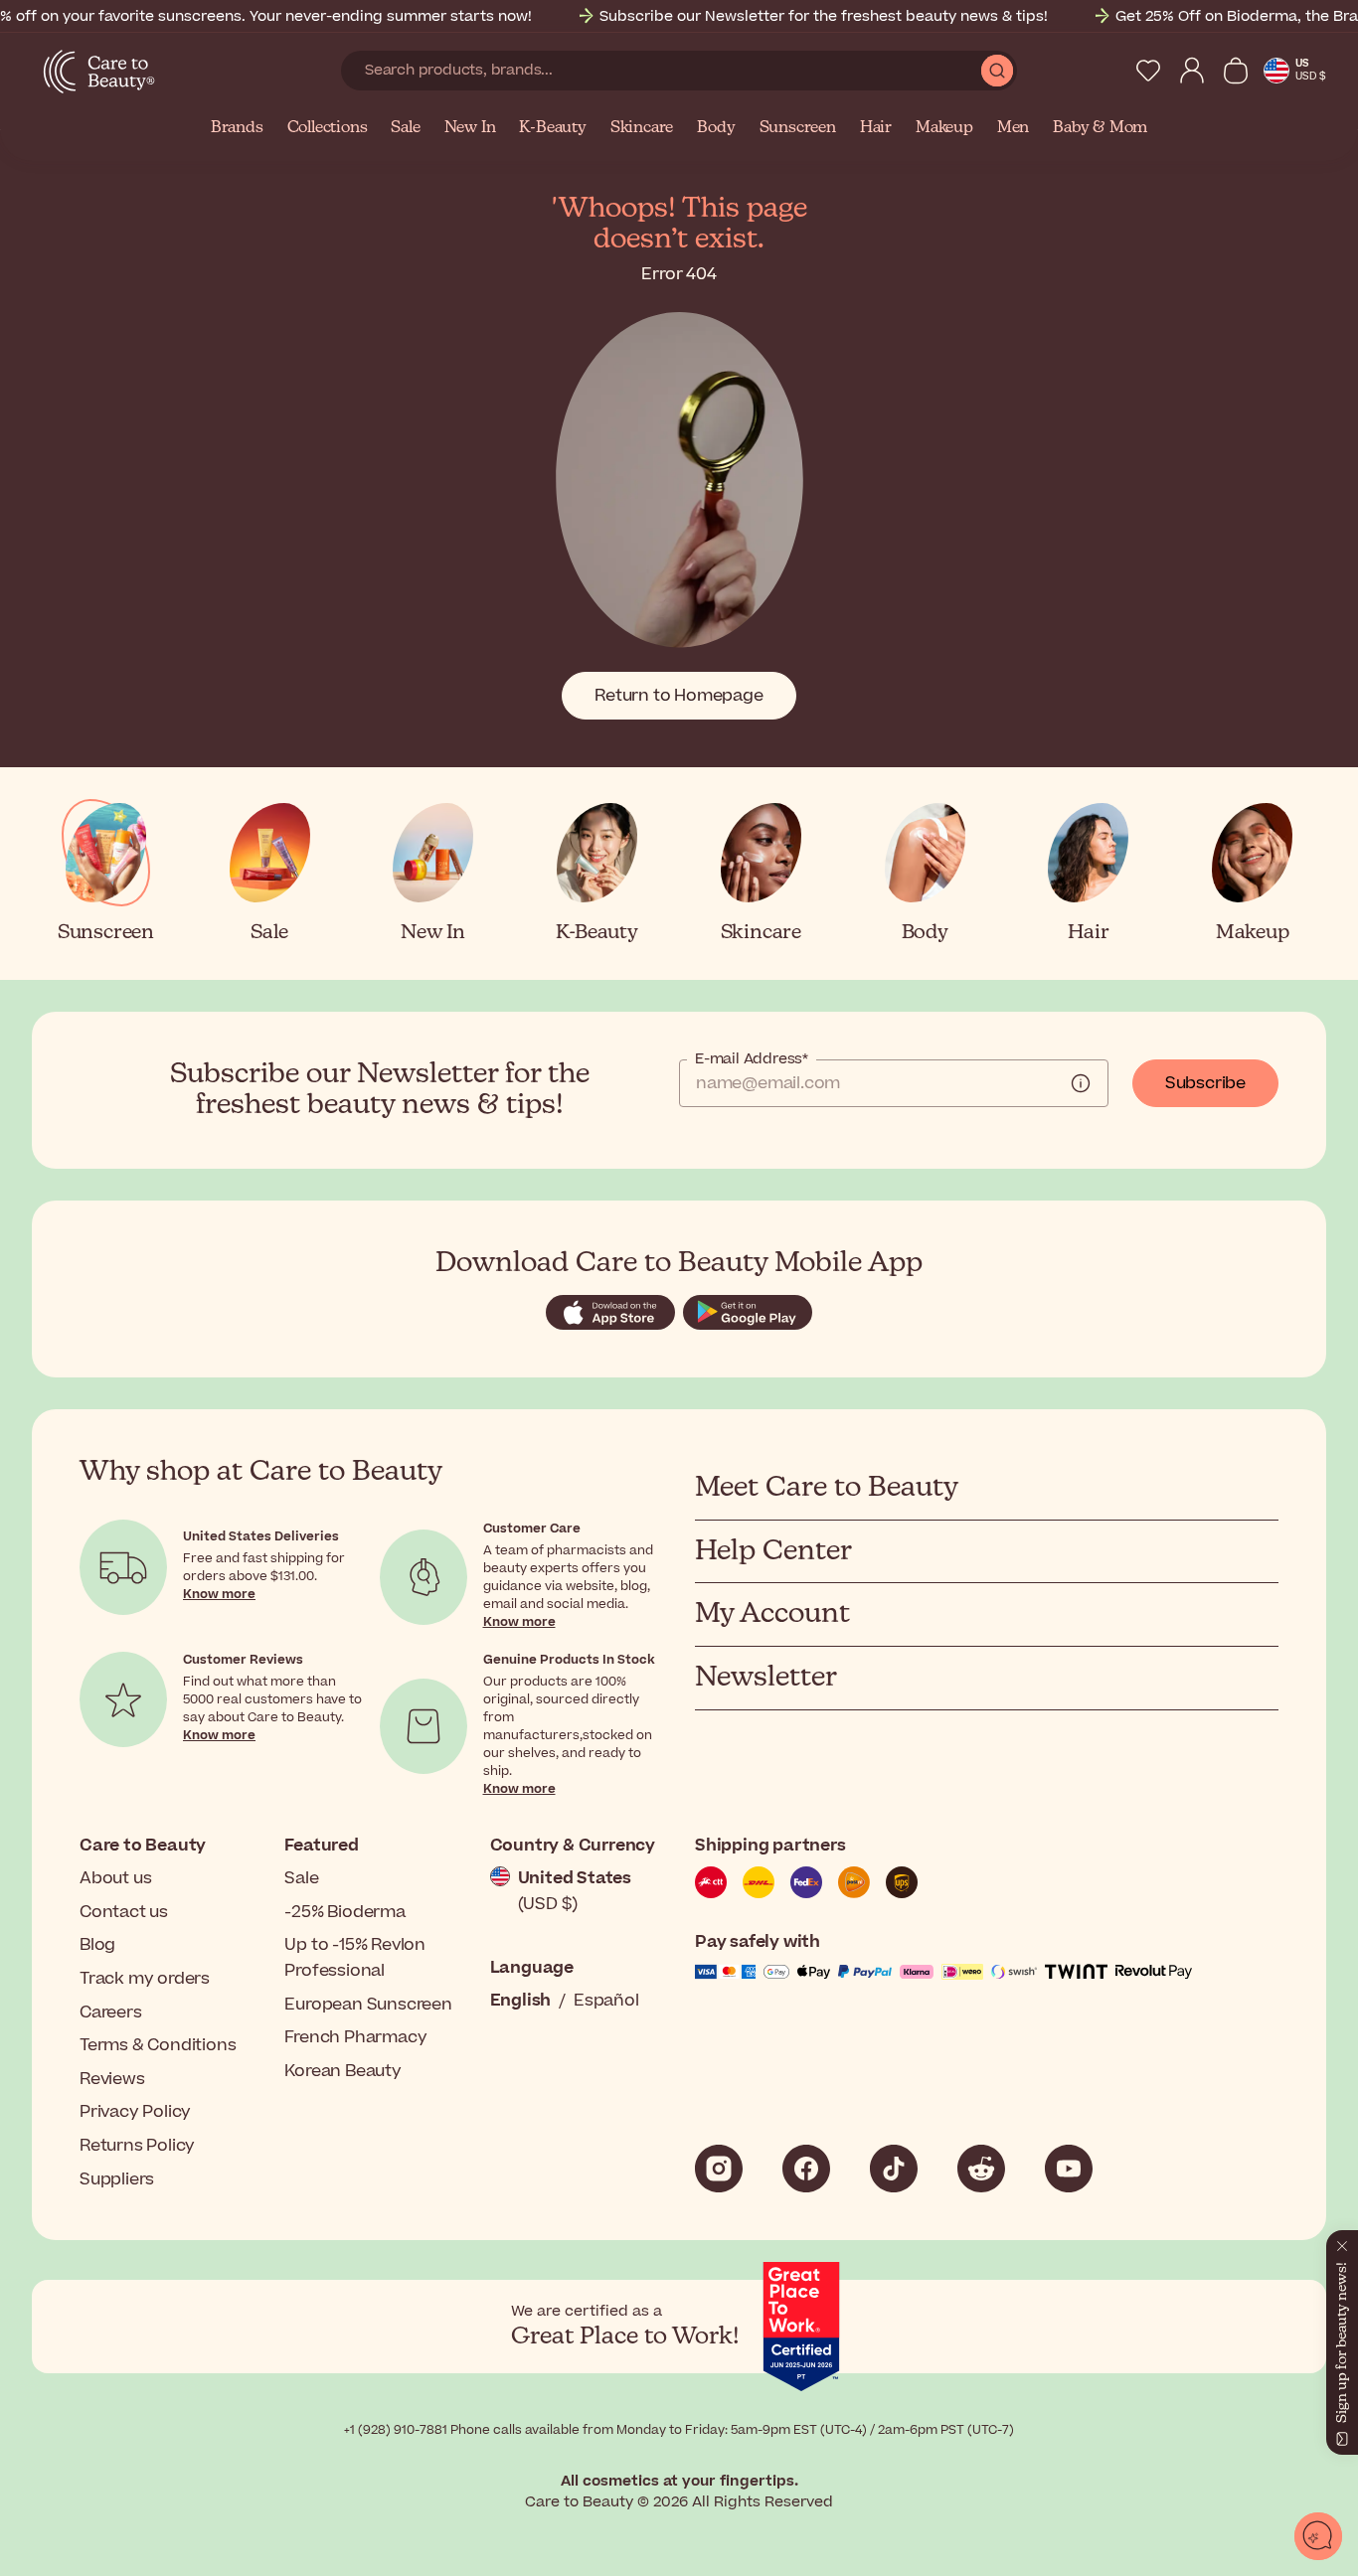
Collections (328, 128)
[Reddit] (981, 2169)
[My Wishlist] (1148, 71)
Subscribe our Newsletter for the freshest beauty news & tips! (824, 16)
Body (716, 128)
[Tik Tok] (894, 2169)
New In (470, 128)
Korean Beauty (342, 2071)
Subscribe (1205, 1083)
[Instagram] (719, 2169)
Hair (876, 128)
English (521, 2001)
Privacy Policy (135, 2112)
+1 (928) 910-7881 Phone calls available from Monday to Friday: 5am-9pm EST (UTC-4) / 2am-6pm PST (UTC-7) (679, 2430)
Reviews (112, 2079)
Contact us (124, 1912)
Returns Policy (137, 2146)
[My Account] (1192, 71)
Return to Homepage (679, 696)
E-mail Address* (752, 1059)
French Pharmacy (355, 2037)
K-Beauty (552, 128)
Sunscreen (798, 128)
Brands (237, 128)
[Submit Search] (997, 71)
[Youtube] (1069, 2169)
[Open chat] (1318, 2536)
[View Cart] (1236, 71)
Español (606, 2001)
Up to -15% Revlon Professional (355, 1958)
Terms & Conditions (158, 2045)
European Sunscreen (368, 2005)
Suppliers (117, 2179)
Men (1013, 128)
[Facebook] (806, 2169)
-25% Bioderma (344, 1912)
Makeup (944, 128)
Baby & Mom (1100, 128)
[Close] (1342, 2242)
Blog (97, 1945)
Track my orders (145, 1979)
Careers (111, 2012)
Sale (405, 128)
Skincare (642, 128)
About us (115, 1878)
